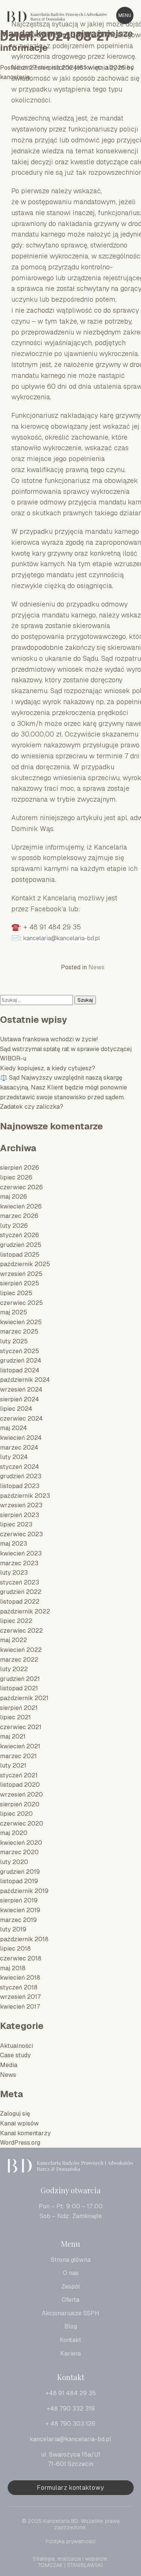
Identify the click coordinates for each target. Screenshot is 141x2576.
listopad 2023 (20, 1486)
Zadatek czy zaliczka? (32, 1107)
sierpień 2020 (20, 1804)
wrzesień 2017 (20, 1997)
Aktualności (17, 2046)
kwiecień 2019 (20, 1910)
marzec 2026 (19, 1216)
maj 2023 (14, 1544)
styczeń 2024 (20, 1467)
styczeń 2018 (19, 1987)
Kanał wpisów (19, 2123)
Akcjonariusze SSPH (70, 2313)
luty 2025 (14, 1341)
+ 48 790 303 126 (70, 2424)
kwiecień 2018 (20, 1978)
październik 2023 (25, 1496)
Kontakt (70, 2340)
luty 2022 (14, 1669)
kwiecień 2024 (21, 1438)
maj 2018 (13, 1968)
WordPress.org (20, 2143)
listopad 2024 (20, 1370)
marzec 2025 (19, 1332)
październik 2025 (25, 1264)
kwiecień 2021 (20, 1746)
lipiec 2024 (16, 1409)
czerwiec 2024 (21, 1419)
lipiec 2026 (16, 1177)
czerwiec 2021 (21, 1727)
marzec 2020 (19, 1852)
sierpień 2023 (20, 1515)
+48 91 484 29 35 (71, 2393)
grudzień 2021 (20, 1679)
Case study (15, 2055)
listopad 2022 (20, 1602)
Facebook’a (49, 909)
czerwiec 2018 (21, 1958)
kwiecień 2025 (21, 1322)
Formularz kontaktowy (70, 2488)
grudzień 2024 (21, 1361)
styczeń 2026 (20, 1235)
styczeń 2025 (20, 1351)
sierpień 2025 (20, 1283)
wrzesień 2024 (21, 1390)
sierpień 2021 (19, 1708)
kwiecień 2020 (21, 1843)
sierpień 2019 (19, 1900)
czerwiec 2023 (21, 1534)
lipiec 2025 (16, 1293)
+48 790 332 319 (71, 2409)
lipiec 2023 (16, 1524)
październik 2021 (24, 1698)
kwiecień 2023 (21, 1553)
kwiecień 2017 (20, 2007)
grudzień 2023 (21, 1476)
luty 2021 (13, 1765)
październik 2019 (24, 1891)
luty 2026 (14, 1226)
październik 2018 (24, 1939)
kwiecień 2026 (21, 1206)
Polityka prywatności (70, 2542)
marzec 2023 (19, 1563)
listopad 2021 (19, 1688)
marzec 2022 (19, 1660)
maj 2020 (14, 1833)
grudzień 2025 (21, 1245)
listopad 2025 (20, 1255)
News (96, 967)
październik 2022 (25, 1611)
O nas (71, 2273)
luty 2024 (14, 1457)
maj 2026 (14, 1197)
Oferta (70, 2300)
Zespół (70, 2286)
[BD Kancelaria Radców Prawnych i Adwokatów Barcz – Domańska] (70, 2167)
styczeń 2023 (20, 1582)
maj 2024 (14, 1428)
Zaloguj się (15, 2114)
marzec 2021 (18, 1756)
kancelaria (15, 77)
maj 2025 (14, 1312)
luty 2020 (14, 1862)
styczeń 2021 (19, 1775)
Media (9, 2065)
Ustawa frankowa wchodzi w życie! (49, 1039)
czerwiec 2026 (21, 1187)
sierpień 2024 (20, 1399)
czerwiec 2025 (21, 1303)
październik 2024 (25, 1380)
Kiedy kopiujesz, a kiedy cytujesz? (48, 1068)
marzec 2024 (19, 1448)
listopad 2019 (19, 1881)
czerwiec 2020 (22, 1824)
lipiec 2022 (16, 1621)
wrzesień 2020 (21, 1794)
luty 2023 (14, 1573)
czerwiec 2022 (21, 1631)
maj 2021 (13, 1736)
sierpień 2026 (20, 1168)
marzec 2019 (18, 1920)
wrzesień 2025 (21, 1274)
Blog (71, 2326)
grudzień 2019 (20, 1872)
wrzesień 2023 (21, 1505)
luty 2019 (13, 1929)
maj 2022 (14, 1640)
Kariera (70, 2354)
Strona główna (71, 2260)
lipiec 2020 (16, 1814)
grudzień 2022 (21, 1592)
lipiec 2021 (15, 1717)
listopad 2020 (20, 1785)
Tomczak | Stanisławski (70, 2565)
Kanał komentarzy (25, 2133)
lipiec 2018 (15, 1949)
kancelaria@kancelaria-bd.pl (62, 938)
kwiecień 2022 (21, 1650)
